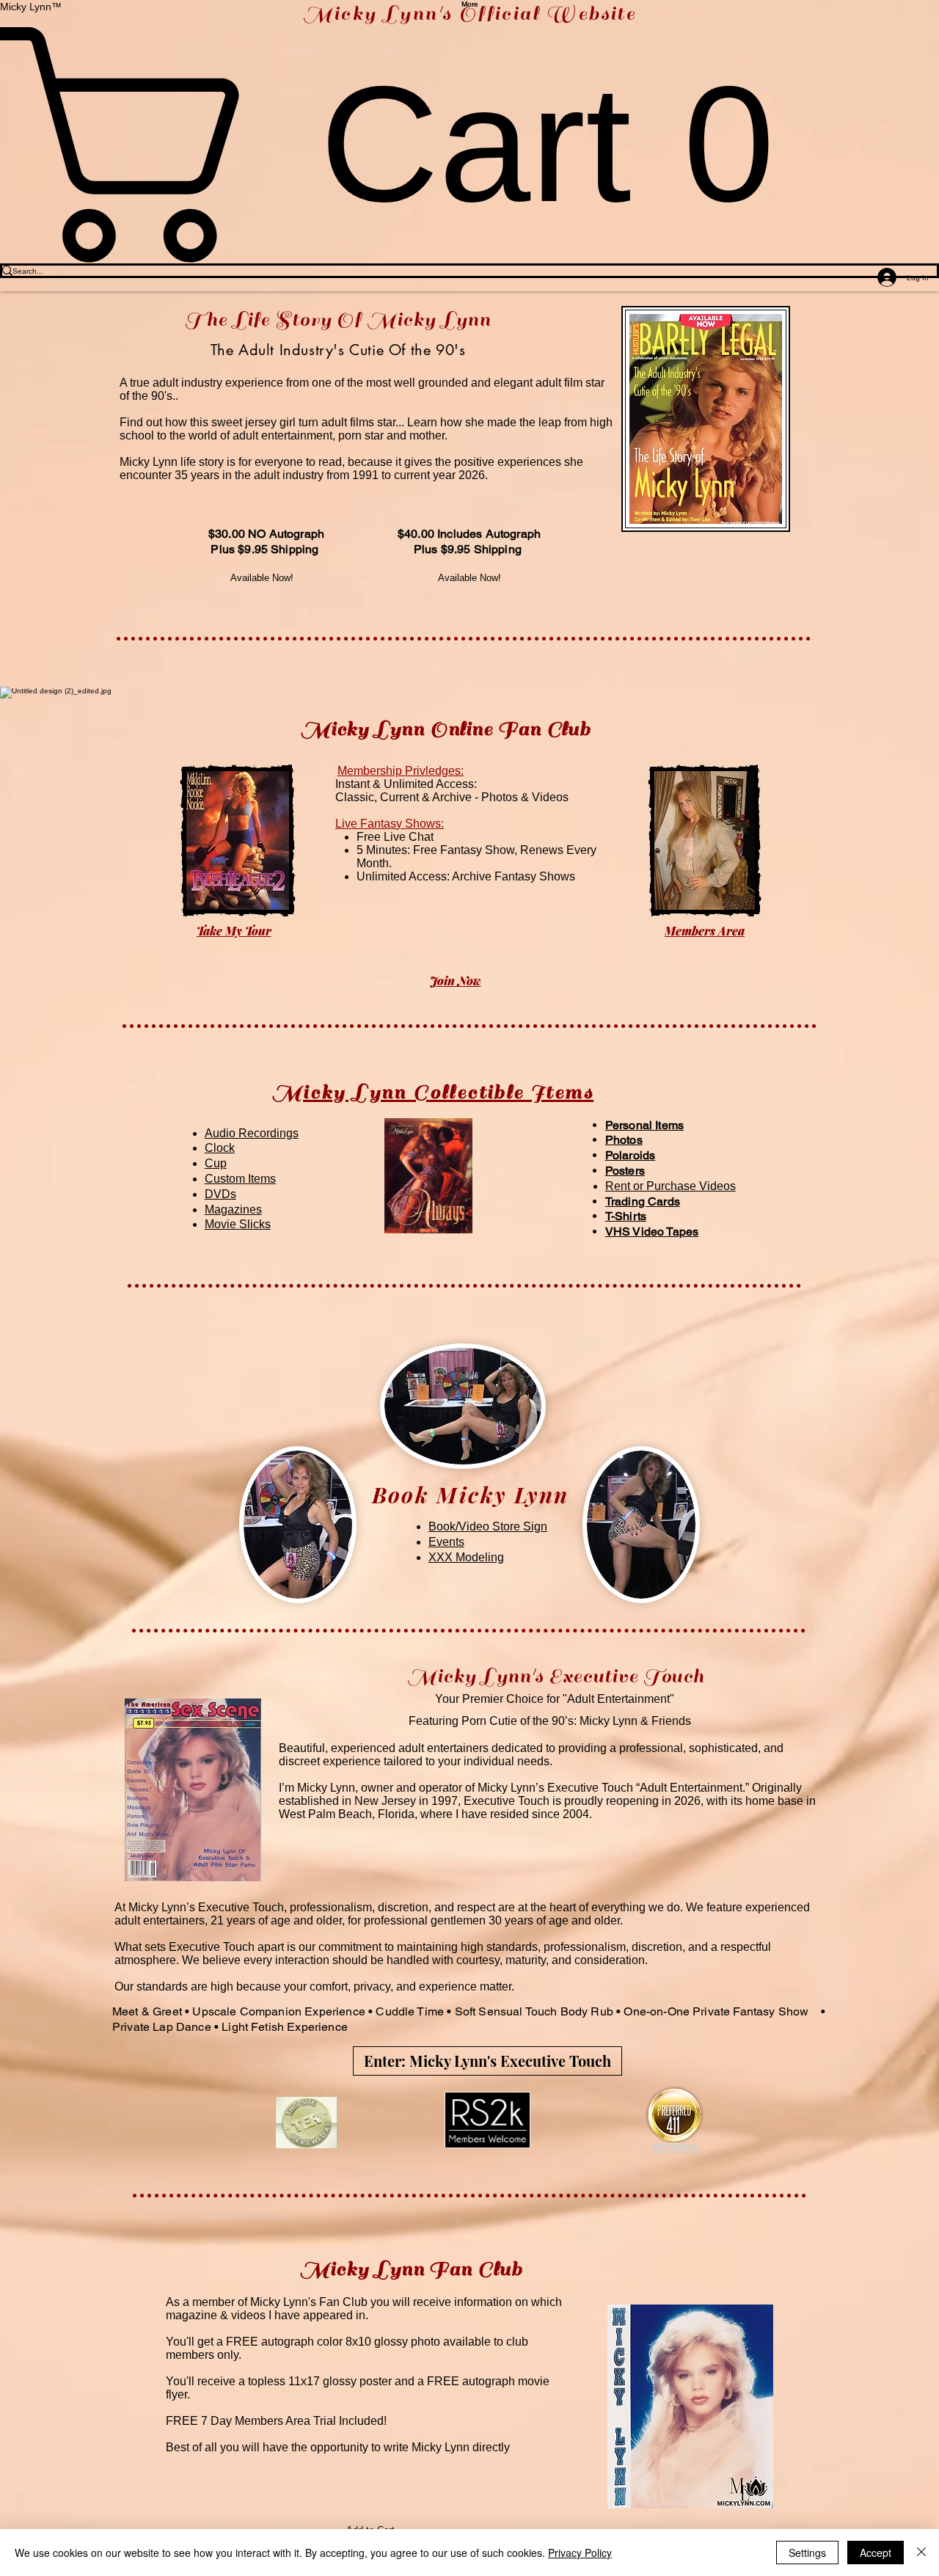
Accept (876, 2553)
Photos (624, 1140)
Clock (220, 1148)
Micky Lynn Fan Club (411, 2269)
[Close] (921, 2553)
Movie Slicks (238, 1224)
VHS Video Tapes (652, 1232)
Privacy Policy (580, 2553)
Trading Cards (643, 1201)
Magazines (233, 1209)
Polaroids (630, 1155)
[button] (428, 1176)
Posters (625, 1171)
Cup (216, 1163)
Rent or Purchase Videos (671, 1186)
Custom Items (240, 1179)
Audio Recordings (252, 1133)
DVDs (220, 1194)
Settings (807, 2553)
